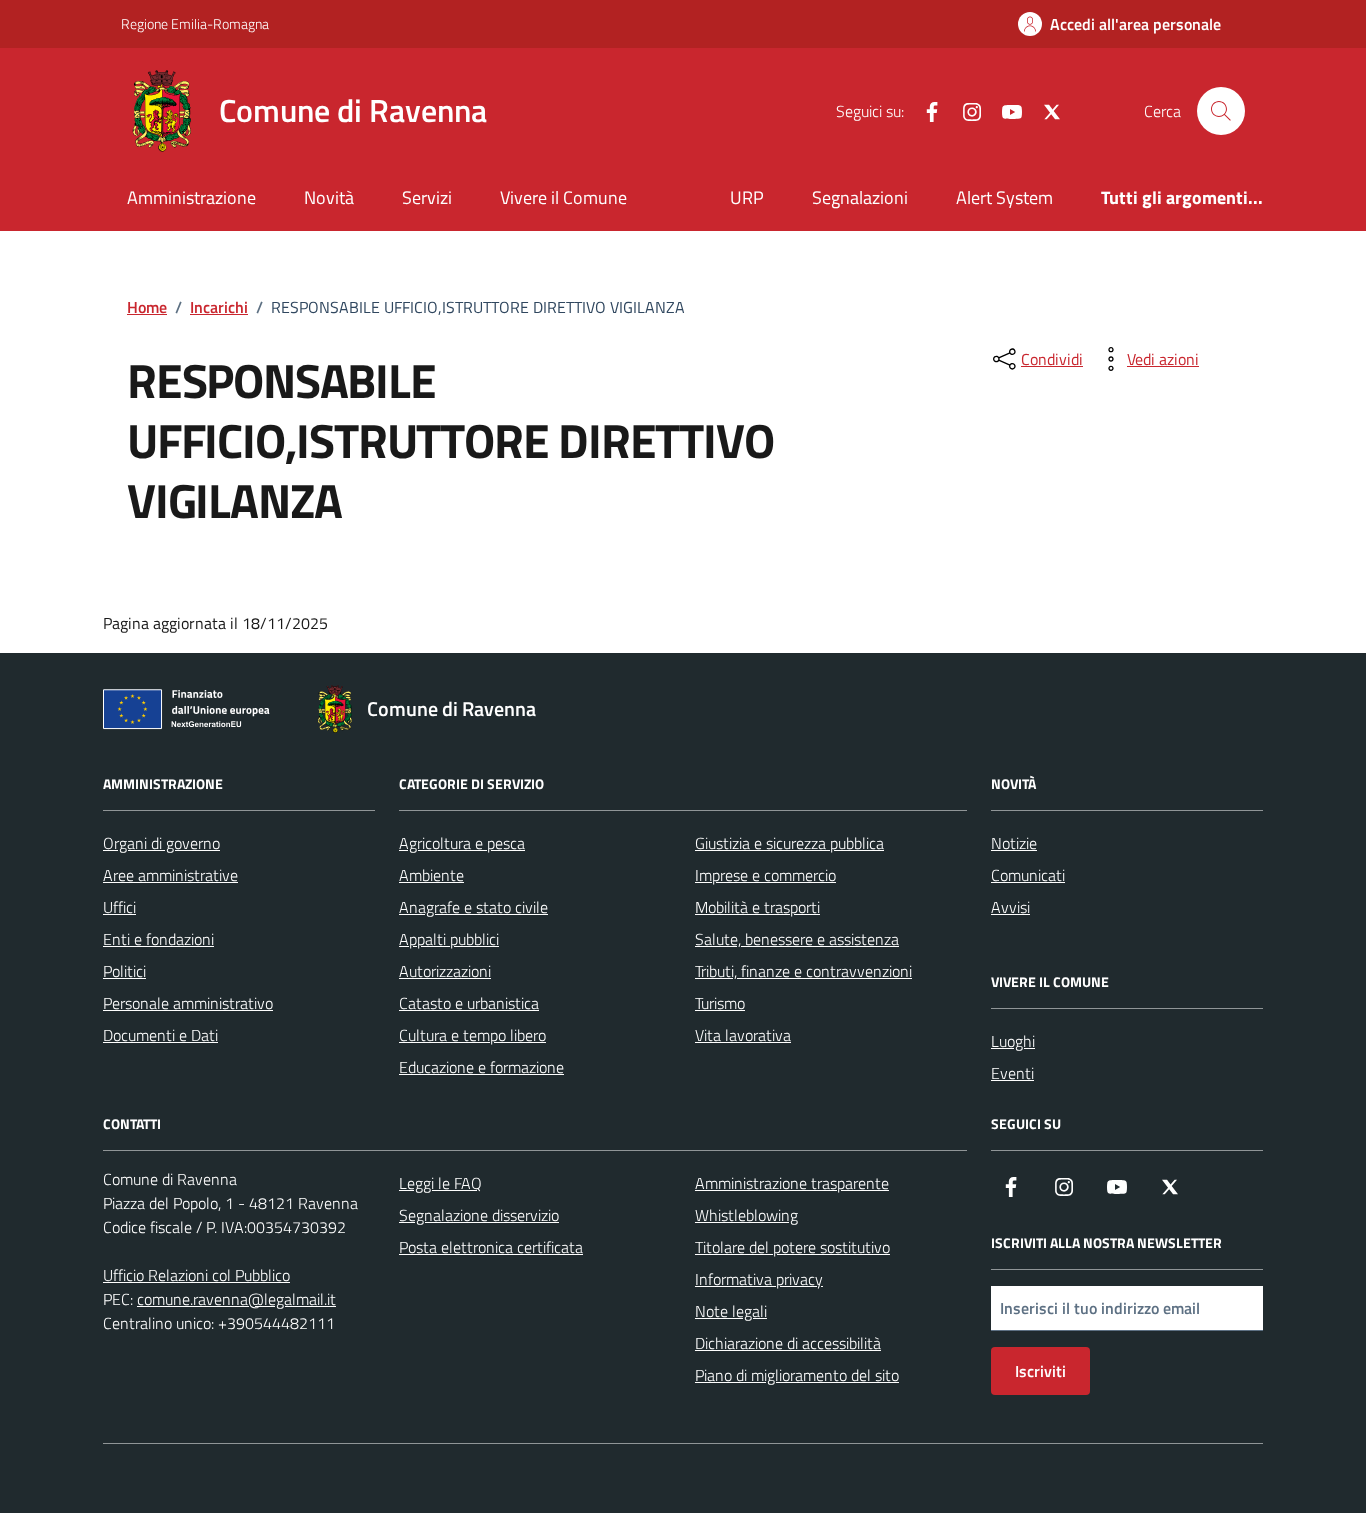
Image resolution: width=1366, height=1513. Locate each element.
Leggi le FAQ (440, 1183)
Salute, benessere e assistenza (797, 939)
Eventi (1012, 1073)
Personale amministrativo (188, 1003)
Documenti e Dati (160, 1035)
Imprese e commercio (765, 875)
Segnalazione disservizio (479, 1215)
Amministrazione (191, 197)
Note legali (731, 1311)
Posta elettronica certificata (491, 1247)
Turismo (720, 1003)
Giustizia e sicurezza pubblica (789, 843)
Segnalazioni (860, 197)
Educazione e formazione (481, 1067)
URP (747, 197)
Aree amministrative (170, 875)
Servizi (427, 197)
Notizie (1014, 843)
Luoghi (1013, 1041)
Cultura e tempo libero (472, 1035)
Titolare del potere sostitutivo (792, 1247)
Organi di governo (161, 843)
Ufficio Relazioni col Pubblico (196, 1275)
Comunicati (1028, 875)
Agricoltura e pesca (462, 843)
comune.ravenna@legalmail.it (236, 1299)
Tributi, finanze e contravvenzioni (803, 971)
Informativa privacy (759, 1279)
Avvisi (1010, 907)
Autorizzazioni (445, 971)
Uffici (119, 907)
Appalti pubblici (449, 939)
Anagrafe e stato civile (473, 907)
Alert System (1004, 197)
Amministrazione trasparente (792, 1183)
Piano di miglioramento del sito (797, 1375)
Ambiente (431, 875)
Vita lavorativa (743, 1035)
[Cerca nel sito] (1221, 111)
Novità (329, 197)
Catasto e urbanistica (469, 1003)
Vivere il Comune (563, 197)
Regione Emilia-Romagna (195, 23)
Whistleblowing (746, 1215)
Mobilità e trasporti (757, 907)
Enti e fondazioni (158, 939)
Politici (124, 971)
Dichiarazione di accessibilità (788, 1343)
